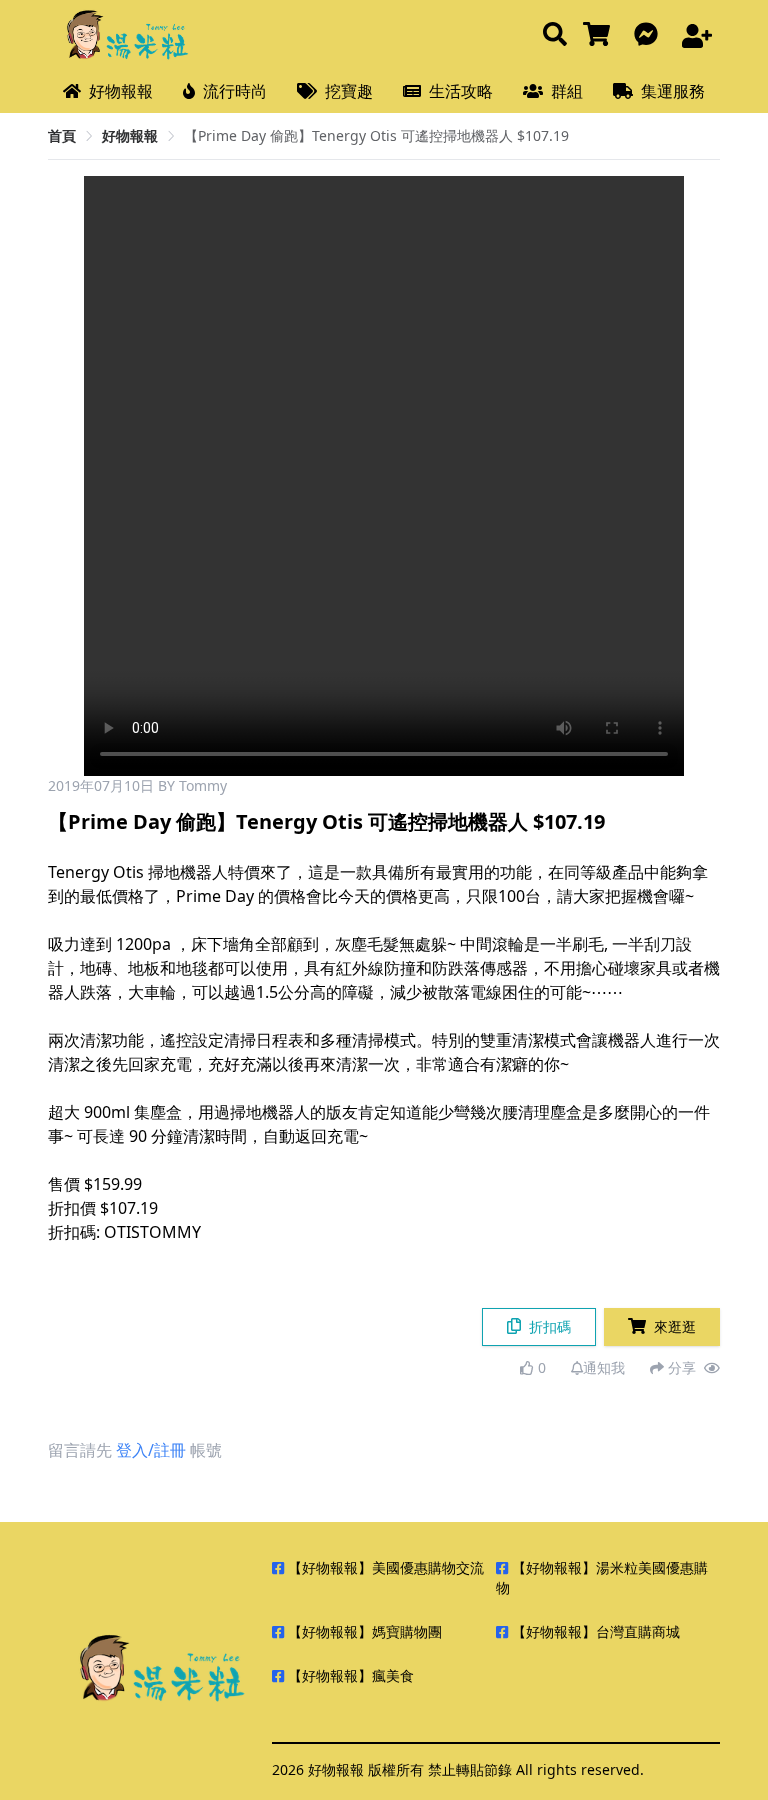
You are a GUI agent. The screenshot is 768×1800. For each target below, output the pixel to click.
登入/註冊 (151, 1450)
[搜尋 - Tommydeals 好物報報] (555, 35)
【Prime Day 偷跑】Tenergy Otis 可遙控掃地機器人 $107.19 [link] (376, 135)
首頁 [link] (62, 135)
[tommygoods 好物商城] (600, 35)
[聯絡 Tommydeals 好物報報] (650, 35)
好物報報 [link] (130, 135)
